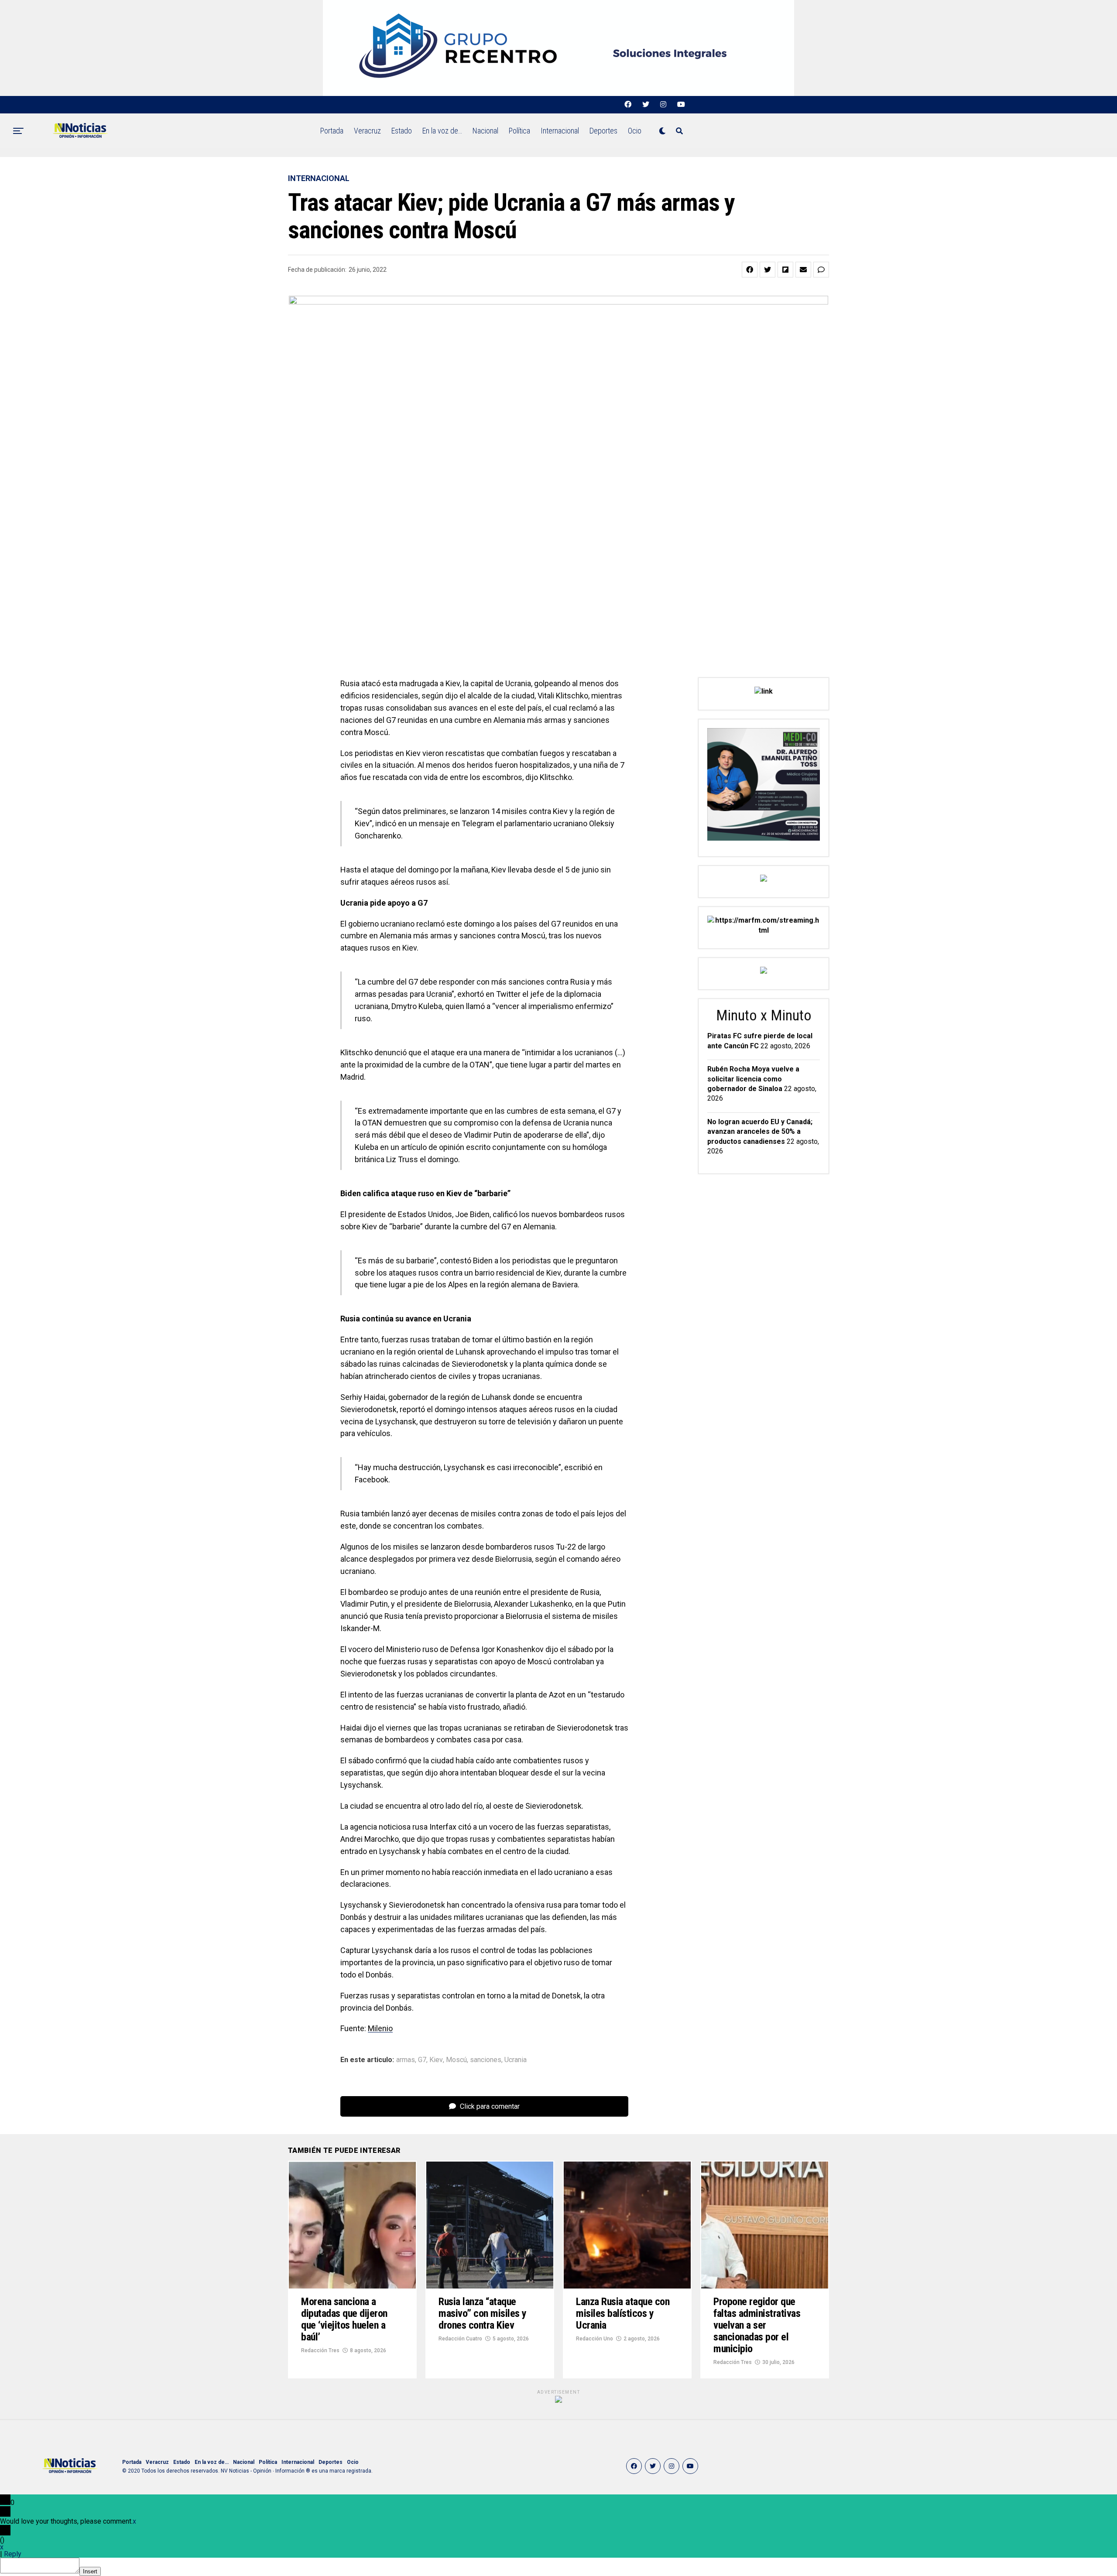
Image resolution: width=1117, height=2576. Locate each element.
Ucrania (516, 2060)
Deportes (603, 131)
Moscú (456, 2060)
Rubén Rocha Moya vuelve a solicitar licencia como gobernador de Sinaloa (753, 1079)
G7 (422, 2060)
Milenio (380, 2028)
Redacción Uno (594, 2339)
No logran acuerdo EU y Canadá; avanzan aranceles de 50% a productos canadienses (760, 1132)
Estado (402, 131)
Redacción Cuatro (460, 2339)
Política (519, 131)
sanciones (486, 2060)
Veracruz (367, 131)
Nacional (485, 131)
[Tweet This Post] (768, 270)
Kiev (436, 2060)
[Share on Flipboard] (785, 270)
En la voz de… (442, 131)
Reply (13, 2554)
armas (406, 2060)
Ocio (635, 131)
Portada (332, 131)
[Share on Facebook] (750, 270)
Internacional (560, 131)
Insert (90, 2571)
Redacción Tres (320, 2350)
